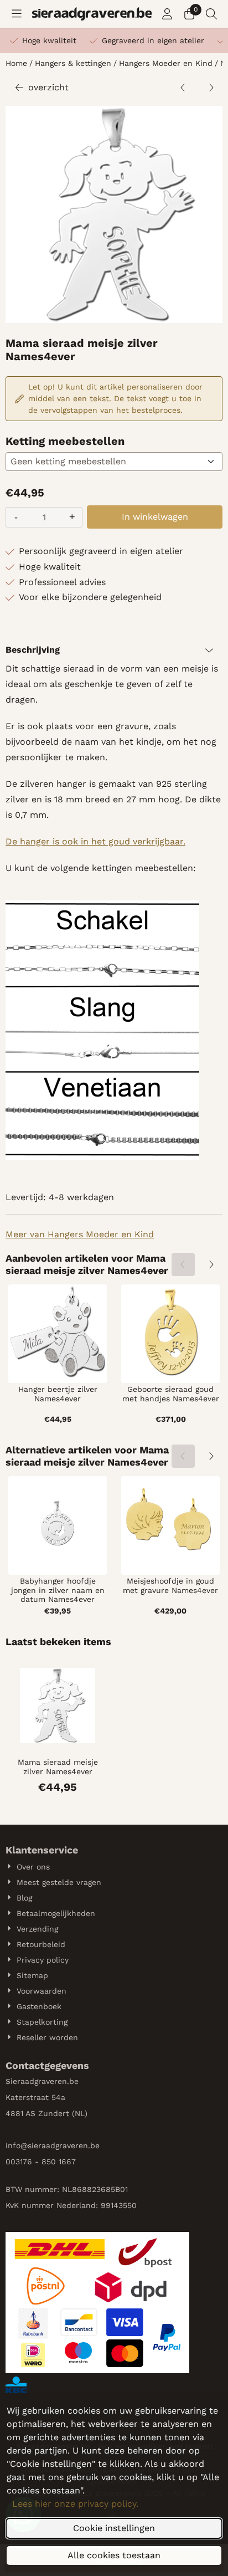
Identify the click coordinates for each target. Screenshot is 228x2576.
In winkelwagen (155, 517)
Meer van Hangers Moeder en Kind (80, 1234)
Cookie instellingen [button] (114, 2528)
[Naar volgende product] (211, 88)
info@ (17, 2145)
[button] (17, 14)
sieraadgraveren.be (64, 2145)
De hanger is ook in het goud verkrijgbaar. (95, 841)
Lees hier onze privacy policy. (75, 2504)
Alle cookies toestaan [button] (114, 2555)
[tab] (114, 650)
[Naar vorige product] (183, 88)
